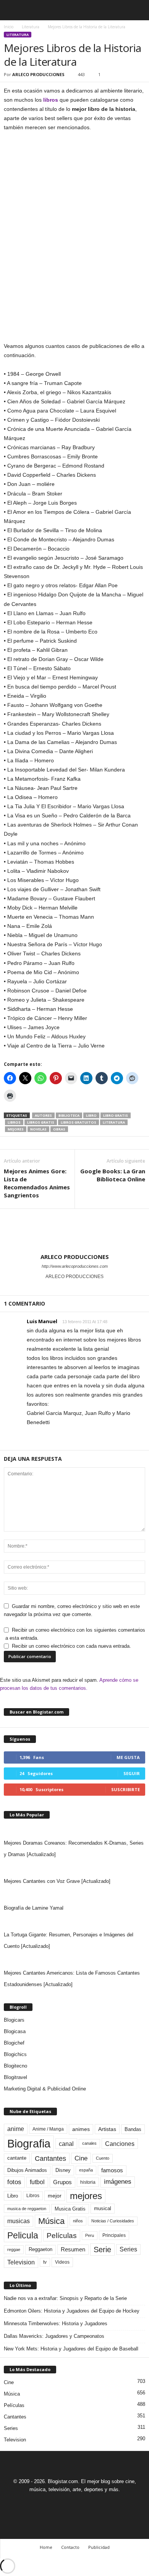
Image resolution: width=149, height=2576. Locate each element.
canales (89, 2143)
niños (78, 2221)
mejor (55, 2196)
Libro (91, 1115)
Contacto (70, 2547)
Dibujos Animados (27, 2170)
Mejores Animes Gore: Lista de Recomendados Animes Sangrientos (37, 1183)
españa (86, 2170)
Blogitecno (15, 2066)
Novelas (38, 1129)
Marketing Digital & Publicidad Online (45, 2089)
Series (128, 2249)
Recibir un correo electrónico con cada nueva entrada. (71, 1646)
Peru (90, 2235)
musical (103, 2208)
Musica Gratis (70, 2209)
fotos (14, 2182)
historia (88, 2182)
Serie (102, 2249)
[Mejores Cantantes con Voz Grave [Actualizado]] (74, 1868)
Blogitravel (15, 2077)
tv (45, 2262)
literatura (114, 1122)
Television (21, 2262)
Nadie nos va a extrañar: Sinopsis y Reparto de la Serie (65, 2298)
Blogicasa (15, 2031)
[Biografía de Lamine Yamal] (74, 1895)
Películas (62, 2236)
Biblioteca (69, 1115)
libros (51, 100)
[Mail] (66, 2504)
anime (16, 2129)
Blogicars (14, 2020)
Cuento (103, 2158)
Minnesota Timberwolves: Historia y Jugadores (56, 2323)
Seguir (132, 1773)
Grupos (62, 2182)
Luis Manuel (42, 1321)
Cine (81, 2158)
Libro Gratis (116, 1115)
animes (81, 2129)
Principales (114, 2235)
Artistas (107, 2129)
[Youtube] (101, 2504)
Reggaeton (40, 2249)
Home (46, 2547)
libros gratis (41, 1122)
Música (51, 2221)
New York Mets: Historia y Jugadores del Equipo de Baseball (71, 2349)
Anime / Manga (48, 2129)
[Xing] (74, 1287)
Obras (59, 1129)
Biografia (29, 2143)
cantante (17, 2158)
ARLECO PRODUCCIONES (38, 74)
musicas (19, 2221)
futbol (37, 2182)
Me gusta (128, 1757)
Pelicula (23, 2235)
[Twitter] (84, 2504)
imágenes (118, 2182)
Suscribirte (126, 1789)
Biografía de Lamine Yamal (34, 1908)
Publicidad (99, 2547)
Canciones (120, 2144)
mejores (16, 1129)
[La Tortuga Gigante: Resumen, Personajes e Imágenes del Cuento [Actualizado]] (74, 1921)
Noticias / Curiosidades (113, 2221)
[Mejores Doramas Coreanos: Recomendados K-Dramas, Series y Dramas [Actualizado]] (74, 1830)
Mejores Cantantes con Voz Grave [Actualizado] (57, 1881)
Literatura (31, 27)
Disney (63, 2170)
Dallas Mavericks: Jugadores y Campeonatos (54, 2336)
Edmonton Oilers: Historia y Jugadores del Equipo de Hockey (72, 2311)
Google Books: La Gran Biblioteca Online (113, 1175)
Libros (14, 1122)
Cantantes (50, 2159)
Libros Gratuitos (79, 1122)
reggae (14, 2250)
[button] (137, 10)
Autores (43, 1115)
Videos (62, 2262)
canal (66, 2144)
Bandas (133, 2129)
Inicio (9, 27)
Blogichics (15, 2054)
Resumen (73, 2250)
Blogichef (14, 2043)
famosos (112, 2170)
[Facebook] (49, 2504)
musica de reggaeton (27, 2209)
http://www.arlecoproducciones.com (75, 1266)
